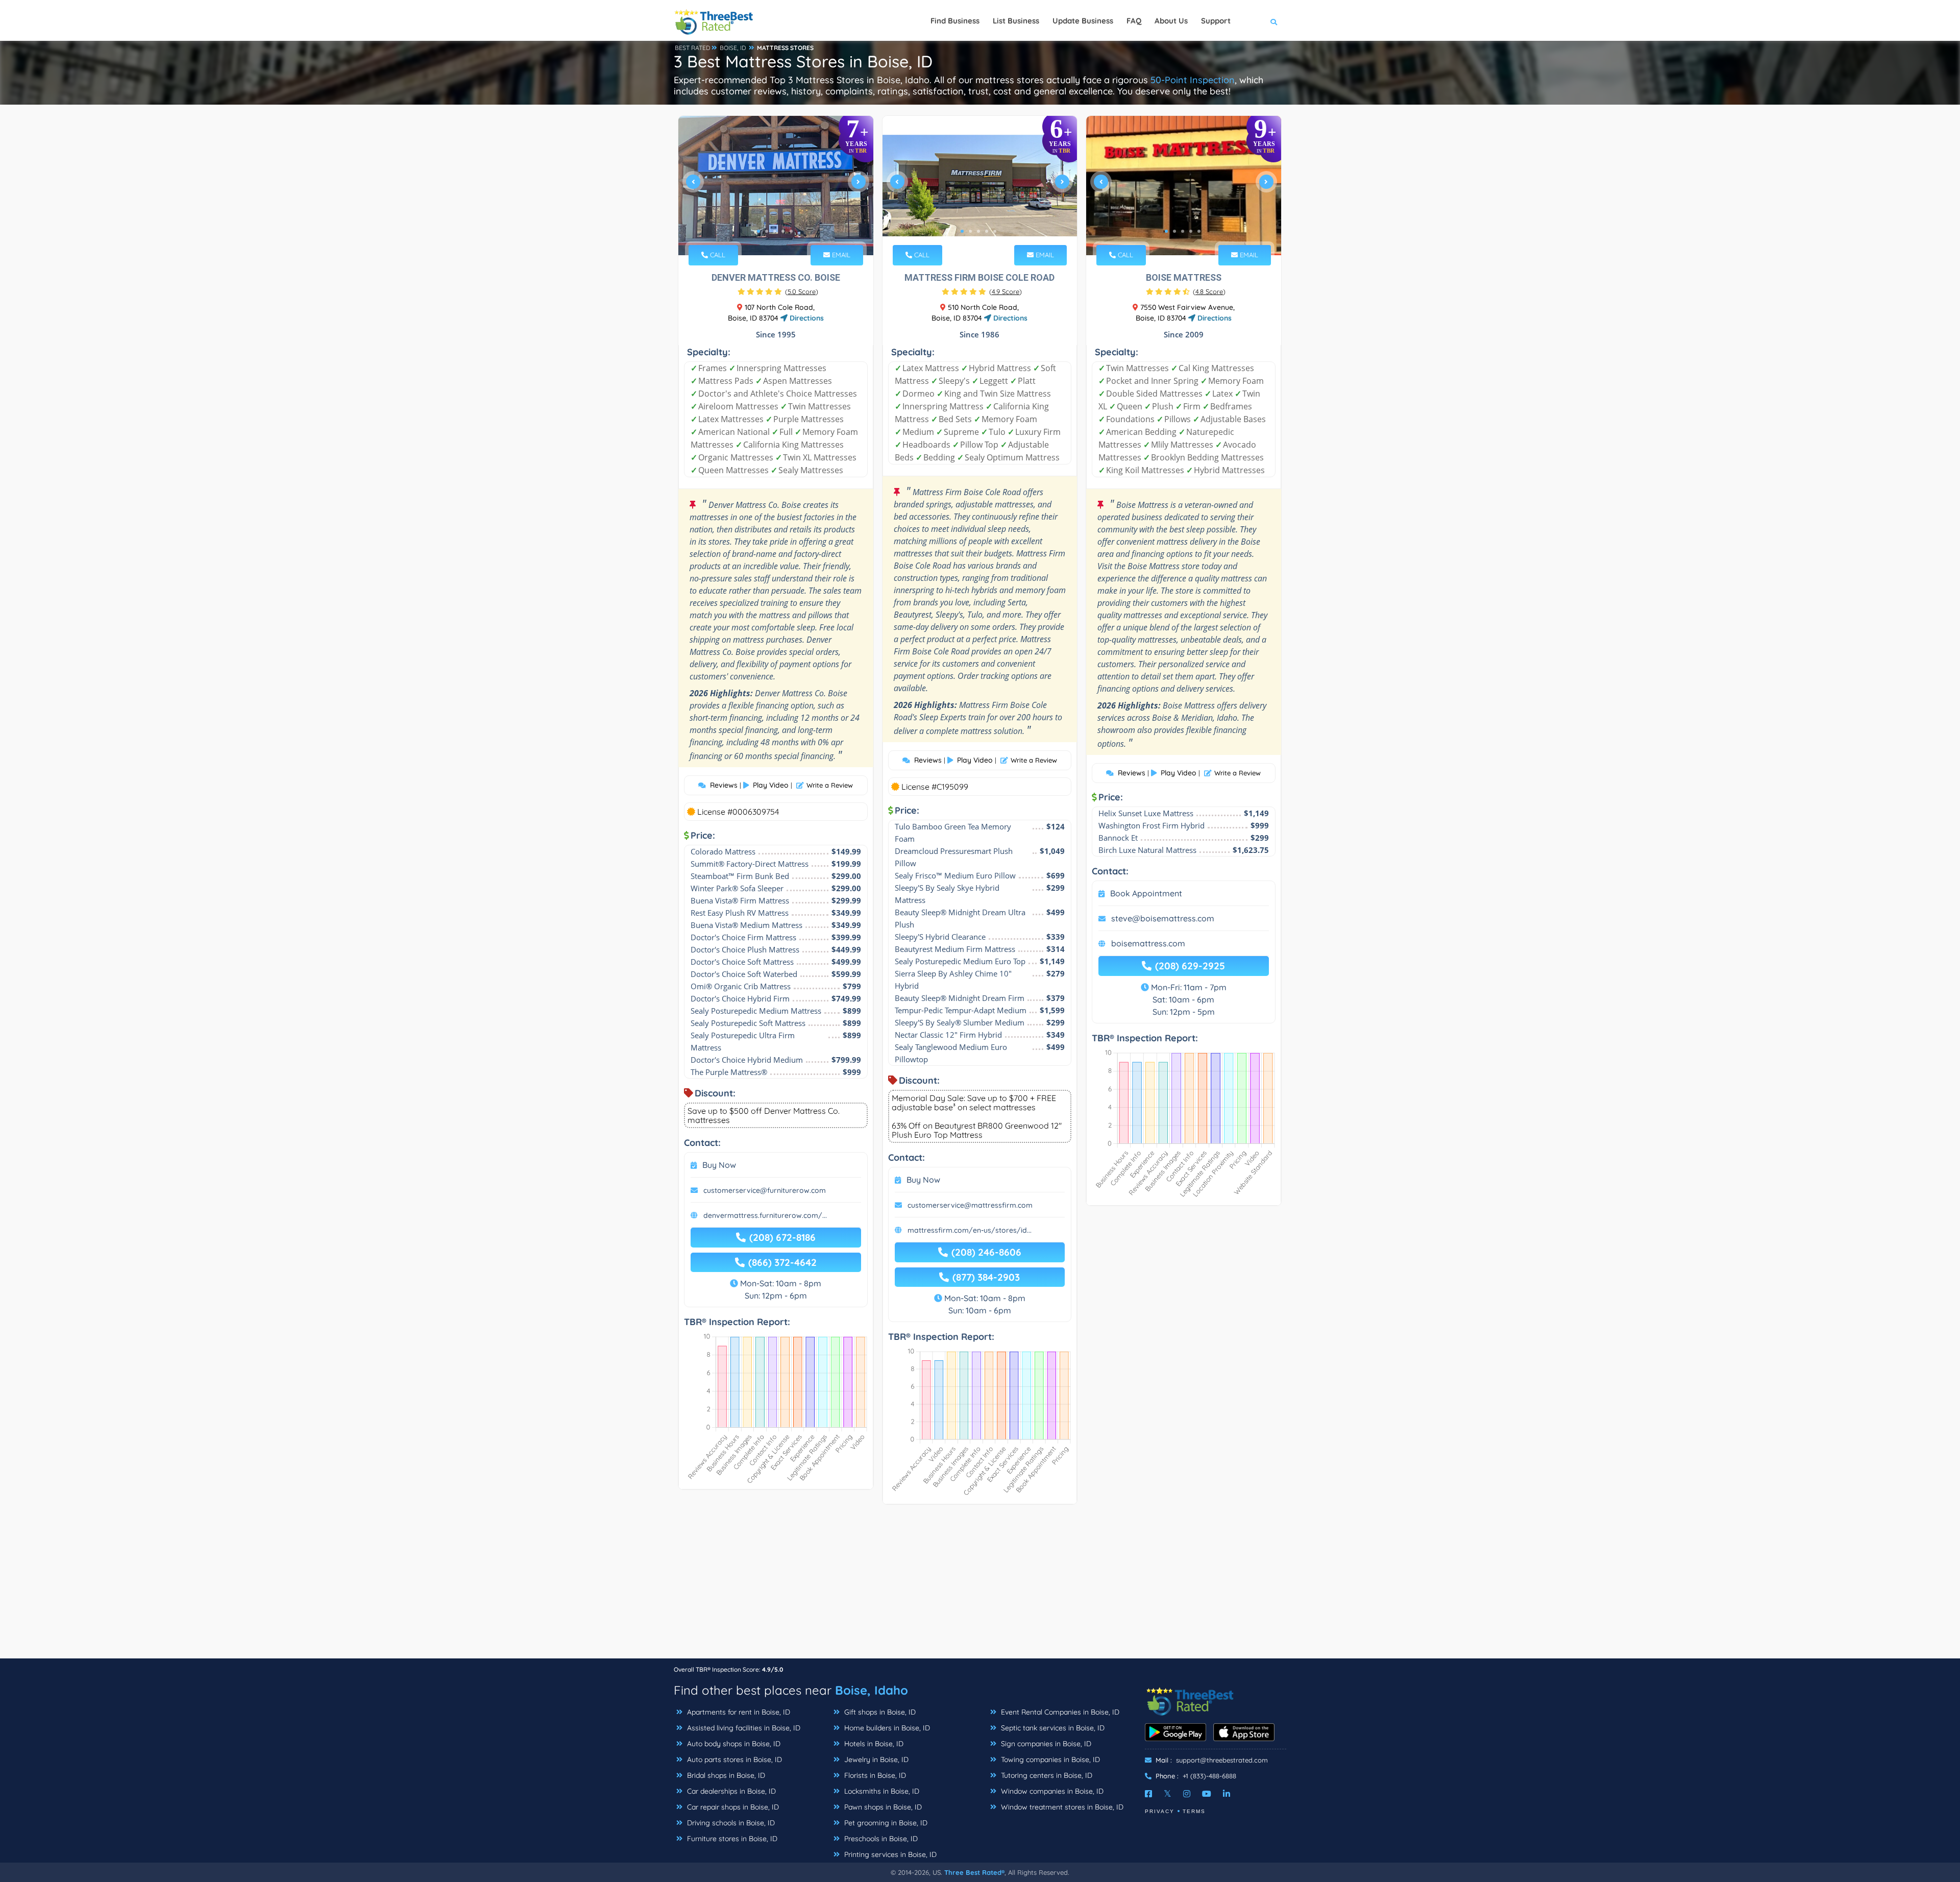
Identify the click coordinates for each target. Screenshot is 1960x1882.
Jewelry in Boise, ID (875, 1759)
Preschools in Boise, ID (880, 1839)
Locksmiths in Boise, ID (881, 1791)
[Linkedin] (1227, 1794)
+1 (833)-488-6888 (1209, 1776)
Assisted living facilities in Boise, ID (743, 1728)
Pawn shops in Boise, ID (882, 1807)
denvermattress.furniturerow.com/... (765, 1215)
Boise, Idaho (872, 1690)
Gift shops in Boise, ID (879, 1712)
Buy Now (719, 1165)
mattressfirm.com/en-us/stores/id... (970, 1230)
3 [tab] (775, 231)
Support (1216, 21)
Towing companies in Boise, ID (1049, 1759)
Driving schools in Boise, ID (730, 1823)
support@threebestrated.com (1222, 1760)
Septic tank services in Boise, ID (1052, 1728)
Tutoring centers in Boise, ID (1046, 1775)
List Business (1016, 21)
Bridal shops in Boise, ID (725, 1775)
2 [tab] (767, 231)
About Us (1171, 21)
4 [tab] (783, 231)
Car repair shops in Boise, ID (732, 1807)
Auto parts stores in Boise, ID (733, 1759)
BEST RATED (693, 48)
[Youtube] (1207, 1794)
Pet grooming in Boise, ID (885, 1823)
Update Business (1083, 21)
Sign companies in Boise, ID (1045, 1744)
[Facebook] (1148, 1794)
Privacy (1160, 1811)
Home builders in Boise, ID (886, 1728)
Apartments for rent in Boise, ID (738, 1712)
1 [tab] (758, 231)
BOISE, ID (733, 48)
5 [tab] (791, 231)
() (802, 291)
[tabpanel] (776, 186)
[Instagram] (1187, 1794)
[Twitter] (1168, 1794)
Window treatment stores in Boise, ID (1061, 1807)
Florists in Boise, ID (874, 1775)
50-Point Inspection (1193, 80)
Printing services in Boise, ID (889, 1854)
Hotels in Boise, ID (873, 1744)
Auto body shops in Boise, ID (733, 1744)
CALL (717, 255)
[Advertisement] (980, 1586)
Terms (1194, 1811)
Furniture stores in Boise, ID (731, 1839)
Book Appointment (1146, 893)
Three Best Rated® (974, 1872)
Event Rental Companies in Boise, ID (1059, 1712)
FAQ (1134, 21)
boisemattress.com (1148, 943)
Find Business (955, 21)
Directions (806, 318)
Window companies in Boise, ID (1051, 1791)
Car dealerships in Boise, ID (730, 1791)
